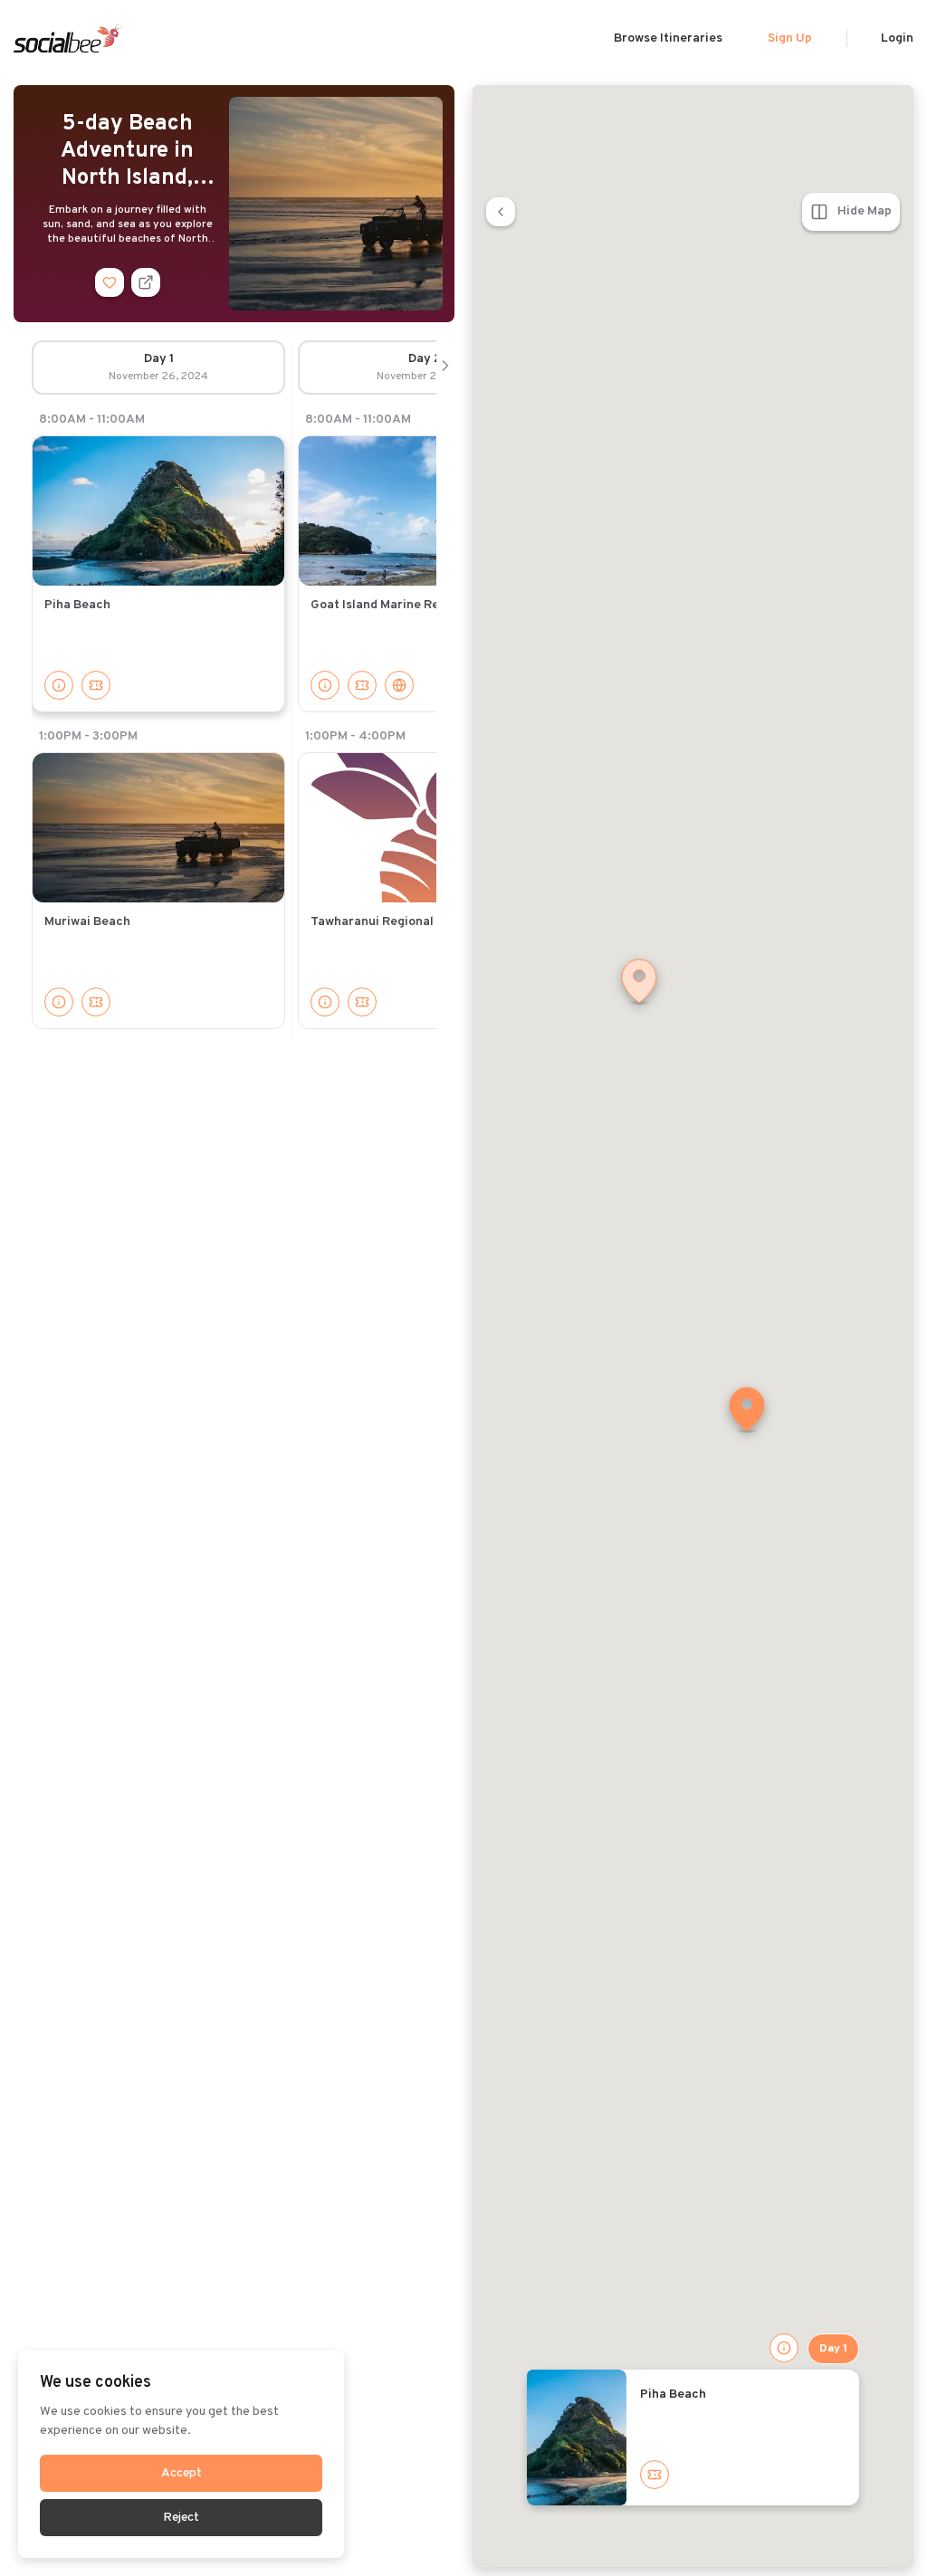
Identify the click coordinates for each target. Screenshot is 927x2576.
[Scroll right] (445, 367)
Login (897, 38)
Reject (181, 2518)
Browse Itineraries (668, 38)
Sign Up (790, 38)
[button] (747, 1411)
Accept (182, 2473)
